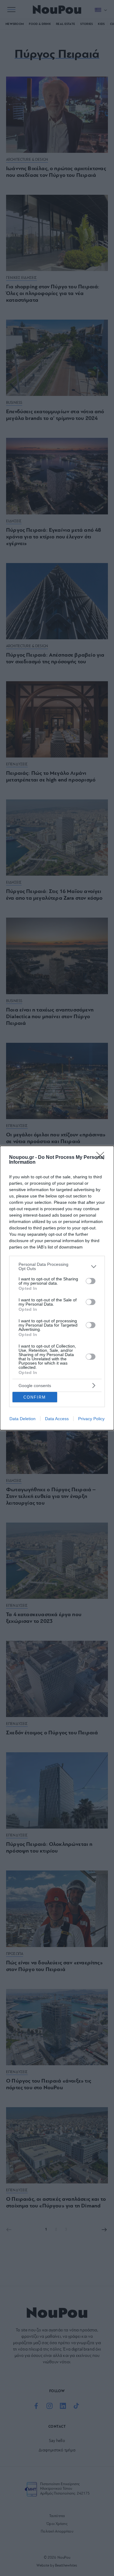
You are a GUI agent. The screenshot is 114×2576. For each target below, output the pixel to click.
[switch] (91, 1281)
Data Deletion (22, 1419)
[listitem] (57, 1266)
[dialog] (57, 1288)
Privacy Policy (91, 1419)
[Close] (102, 1158)
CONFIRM (35, 1397)
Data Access (57, 1419)
